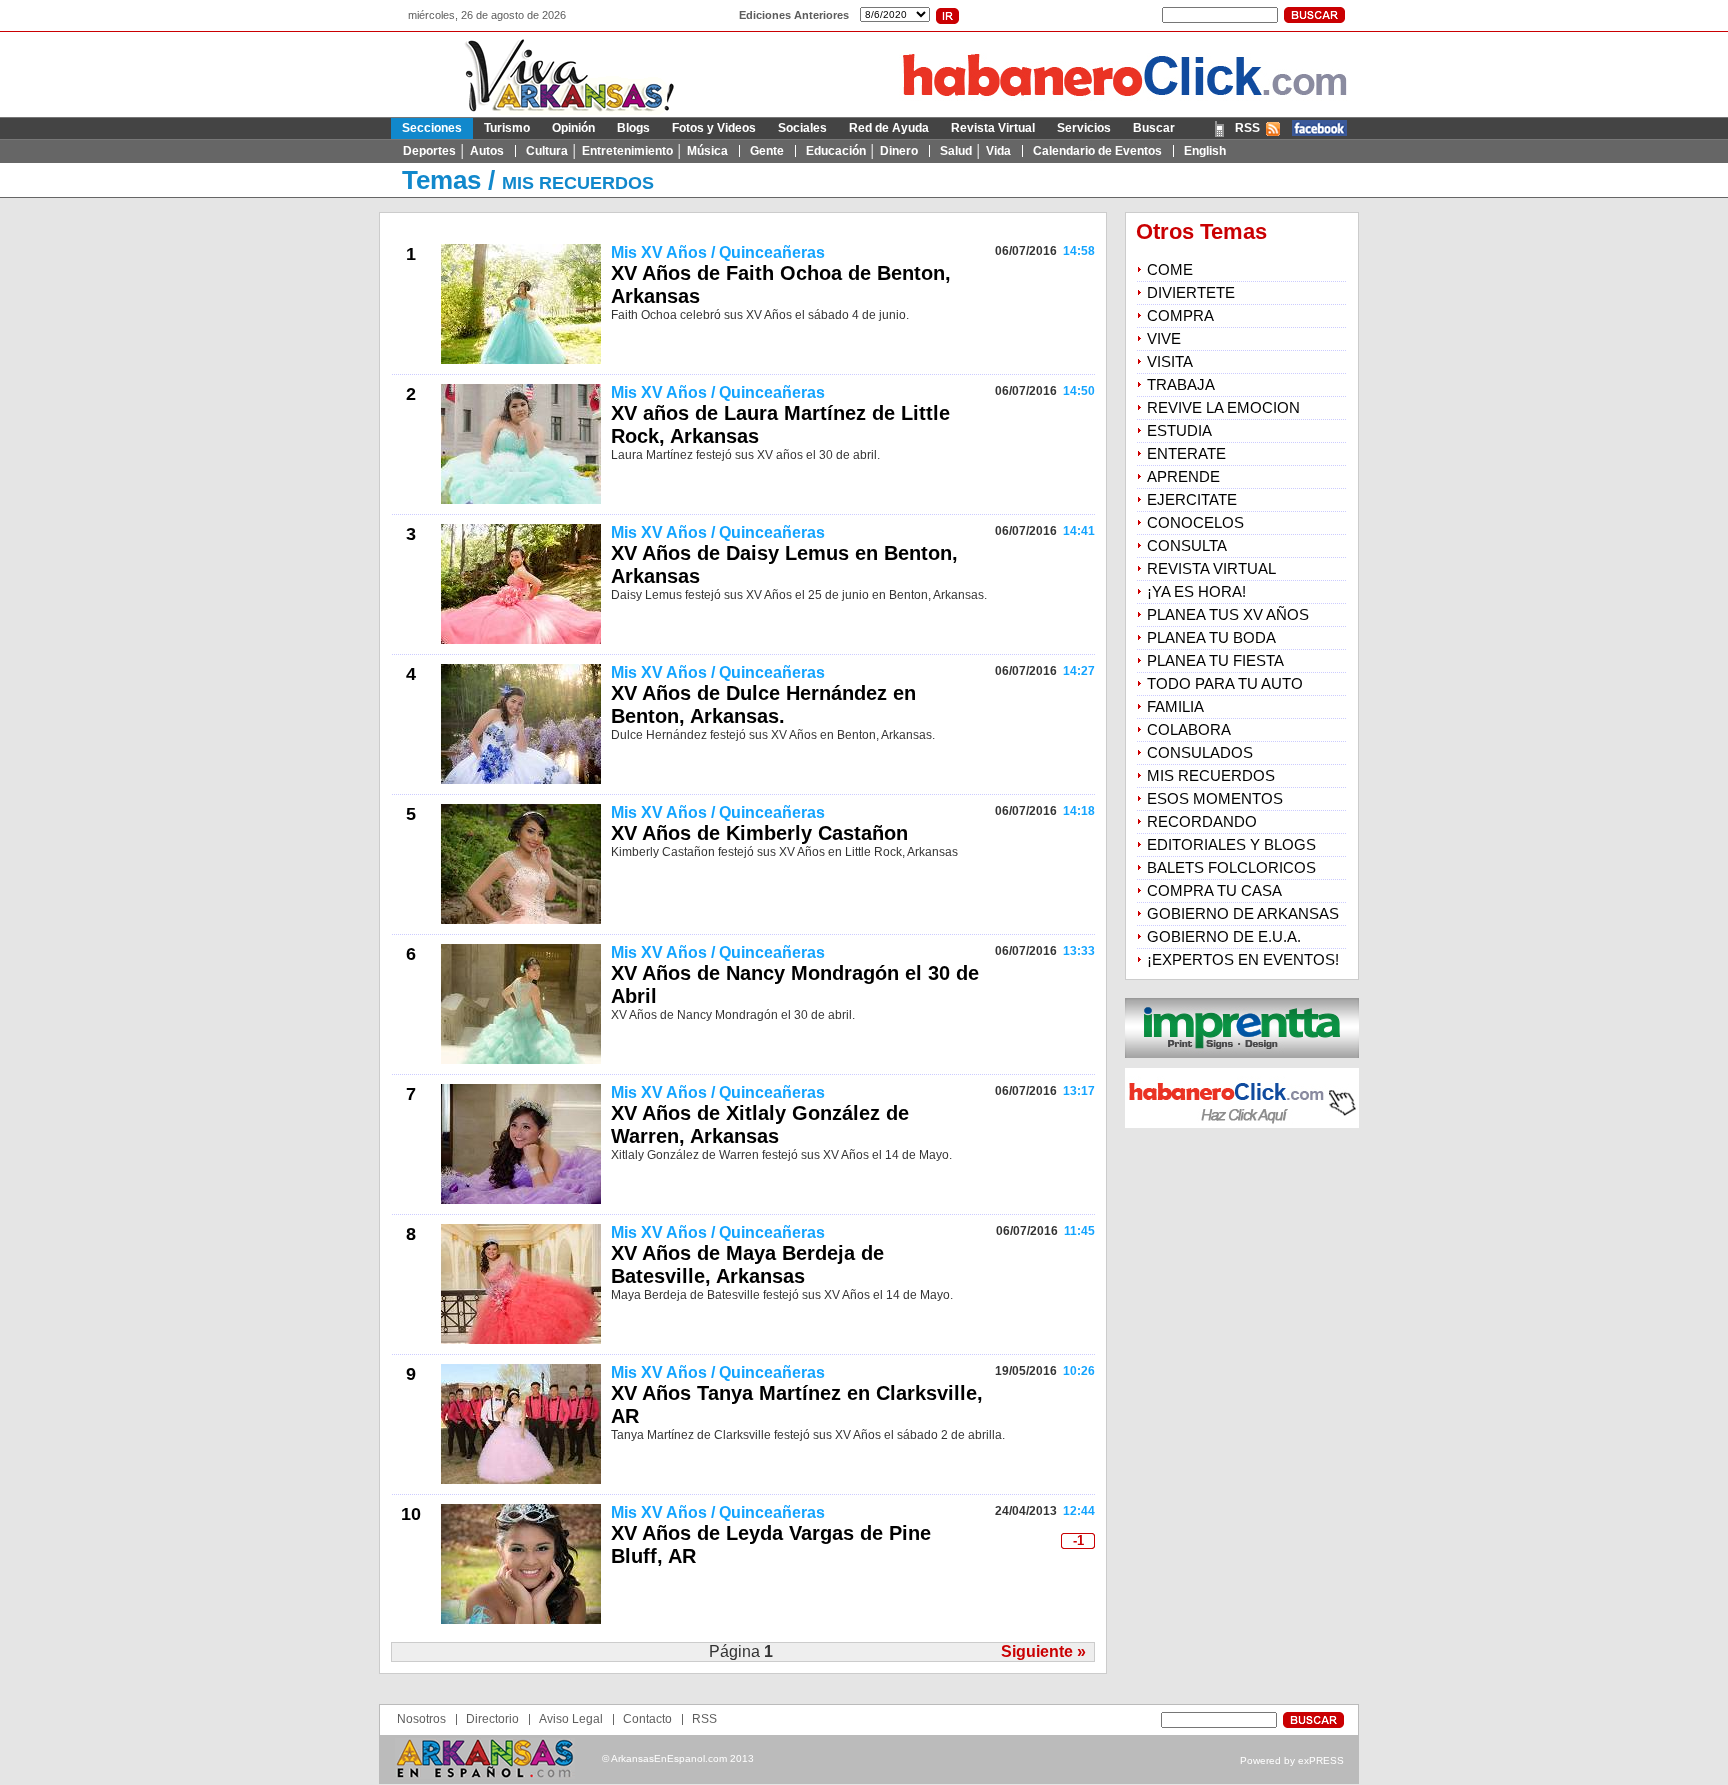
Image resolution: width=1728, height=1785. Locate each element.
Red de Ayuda (889, 128)
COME (1170, 269)
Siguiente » (1043, 1651)
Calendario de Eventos (1097, 151)
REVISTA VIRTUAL (1211, 568)
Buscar (1154, 128)
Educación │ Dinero (862, 151)
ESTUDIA (1179, 430)
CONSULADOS (1200, 752)
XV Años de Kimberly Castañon (759, 833)
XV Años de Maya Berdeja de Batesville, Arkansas (747, 1264)
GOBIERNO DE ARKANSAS (1243, 913)
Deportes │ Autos (453, 151)
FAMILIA (1175, 706)
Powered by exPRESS (1292, 1760)
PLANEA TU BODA (1211, 637)
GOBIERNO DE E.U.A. (1224, 936)
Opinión (573, 128)
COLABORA (1189, 729)
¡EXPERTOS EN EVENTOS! (1243, 959)
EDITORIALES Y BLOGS (1231, 844)
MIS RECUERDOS (578, 183)
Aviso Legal (571, 1719)
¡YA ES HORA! (1196, 591)
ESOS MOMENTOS (1215, 798)
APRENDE (1183, 476)
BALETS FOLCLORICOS (1231, 867)
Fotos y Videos (714, 128)
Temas (441, 180)
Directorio (492, 1719)
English (1205, 151)
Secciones (432, 128)
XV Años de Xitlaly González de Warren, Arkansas (760, 1124)
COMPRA (1180, 315)
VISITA (1170, 361)
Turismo (507, 128)
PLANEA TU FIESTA (1215, 660)
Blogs (633, 128)
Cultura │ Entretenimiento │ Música (627, 151)
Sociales (802, 128)
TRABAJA (1181, 384)
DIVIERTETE (1191, 292)
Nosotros (421, 1719)
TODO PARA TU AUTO (1225, 683)
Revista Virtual (993, 128)
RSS (1247, 128)
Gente (767, 151)
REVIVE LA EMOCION (1223, 407)
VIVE (1164, 338)
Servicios (1084, 128)
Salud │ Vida (975, 151)
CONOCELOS (1195, 522)
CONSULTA (1187, 545)
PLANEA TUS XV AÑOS (1228, 614)
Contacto (647, 1719)
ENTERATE (1186, 453)
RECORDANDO (1202, 821)
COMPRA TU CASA (1214, 890)
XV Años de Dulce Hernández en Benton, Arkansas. (763, 704)
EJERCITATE (1192, 499)
